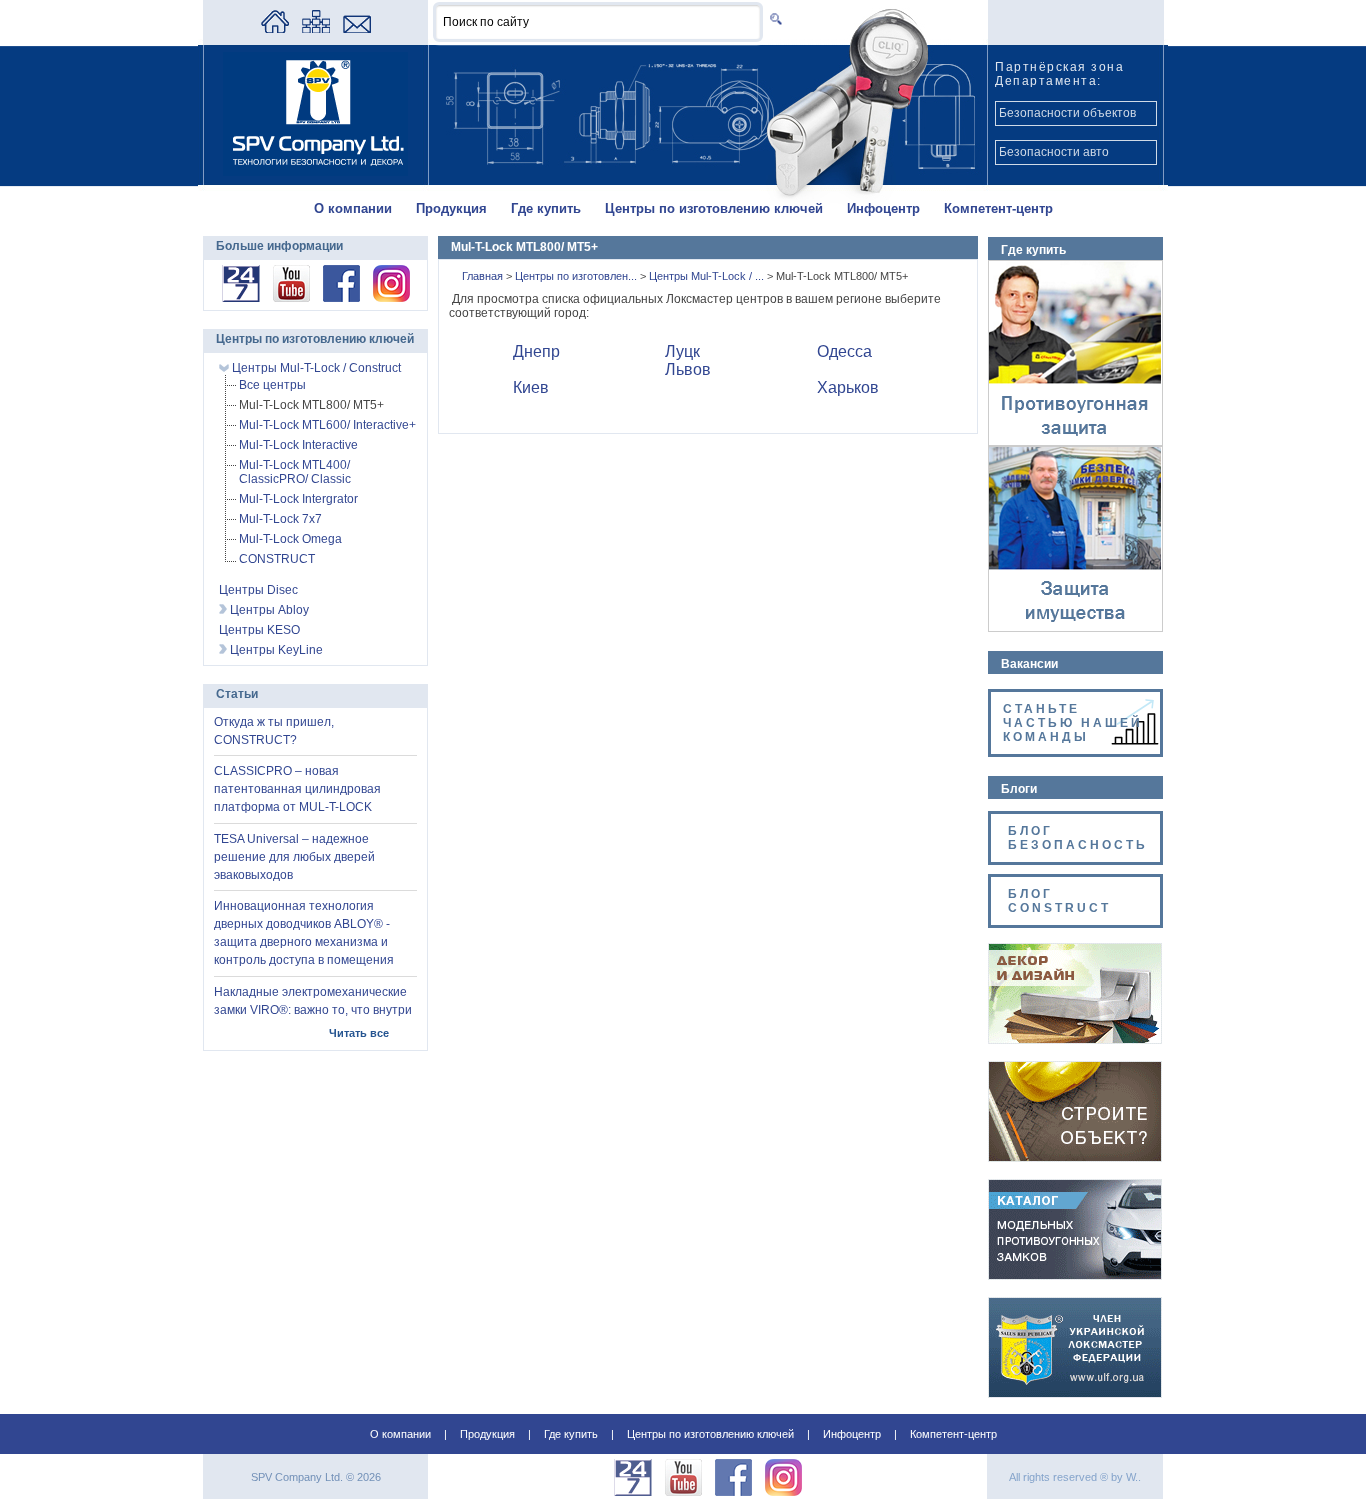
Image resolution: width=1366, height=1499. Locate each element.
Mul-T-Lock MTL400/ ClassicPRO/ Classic (295, 472)
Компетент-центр (998, 208)
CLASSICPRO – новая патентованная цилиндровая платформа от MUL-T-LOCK (297, 789)
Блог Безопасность (1078, 838)
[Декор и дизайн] (1075, 1039)
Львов (688, 369)
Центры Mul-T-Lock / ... (708, 276)
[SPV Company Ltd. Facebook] (341, 298)
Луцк (682, 351)
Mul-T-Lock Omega (290, 539)
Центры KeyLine (275, 650)
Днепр (536, 351)
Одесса (844, 351)
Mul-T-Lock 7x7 (280, 519)
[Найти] (772, 18)
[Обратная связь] (357, 29)
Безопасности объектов (1067, 113)
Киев (531, 387)
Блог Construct (1059, 901)
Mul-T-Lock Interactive (298, 445)
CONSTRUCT (277, 559)
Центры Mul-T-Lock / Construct (315, 368)
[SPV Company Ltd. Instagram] (391, 298)
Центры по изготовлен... (577, 276)
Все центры (272, 385)
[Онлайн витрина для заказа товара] (241, 298)
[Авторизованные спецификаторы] (1075, 1157)
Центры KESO (259, 630)
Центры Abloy (268, 610)
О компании (353, 208)
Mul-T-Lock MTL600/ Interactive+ (327, 425)
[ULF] (1075, 1393)
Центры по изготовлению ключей (714, 208)
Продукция (451, 208)
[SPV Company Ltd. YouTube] (291, 298)
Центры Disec (258, 590)
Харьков (848, 387)
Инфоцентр (883, 208)
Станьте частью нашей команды (1073, 723)
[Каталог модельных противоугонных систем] (1075, 1275)
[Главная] (275, 29)
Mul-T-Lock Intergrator (298, 499)
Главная (484, 276)
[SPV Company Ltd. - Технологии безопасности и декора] (315, 172)
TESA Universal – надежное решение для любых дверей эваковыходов (294, 857)
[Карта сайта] (316, 29)
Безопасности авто (1054, 152)
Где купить (546, 208)
